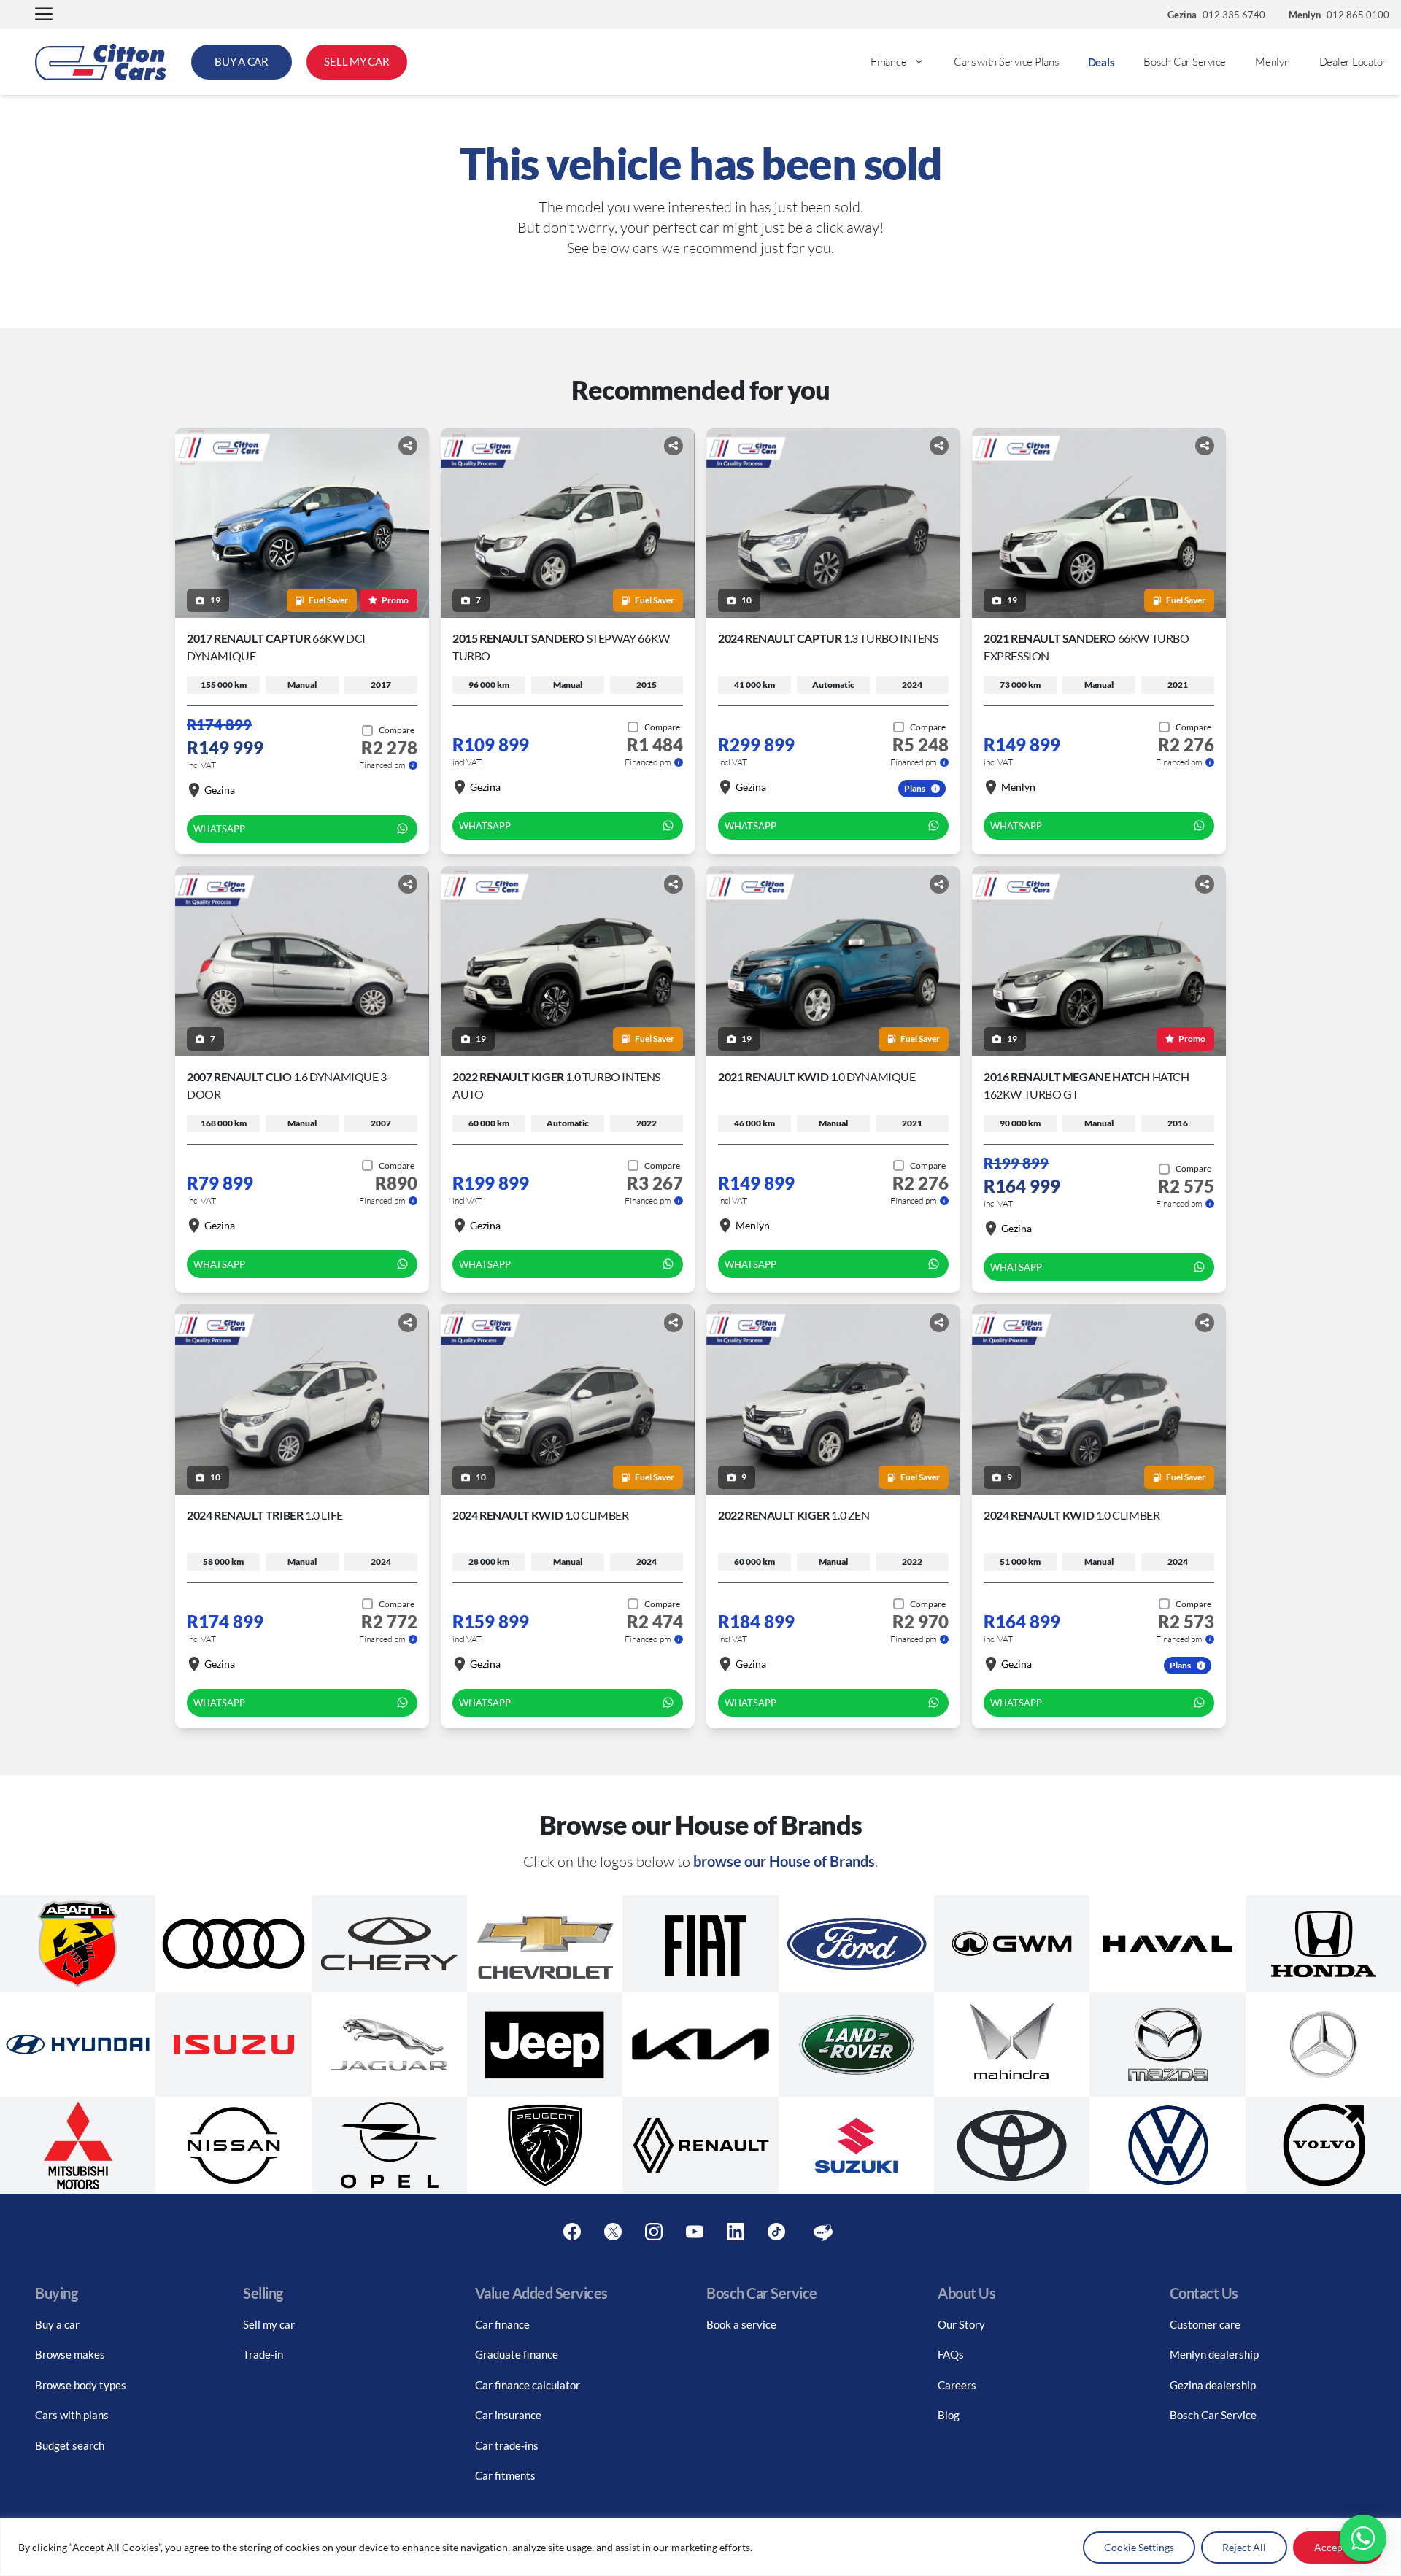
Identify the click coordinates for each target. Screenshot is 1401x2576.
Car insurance (508, 2415)
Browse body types (81, 2385)
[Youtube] (695, 2232)
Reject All (1244, 2547)
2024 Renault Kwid (540, 1515)
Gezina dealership (1213, 2385)
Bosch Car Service (1185, 62)
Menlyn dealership (1214, 2354)
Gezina (220, 790)
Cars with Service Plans (1006, 62)
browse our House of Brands (784, 1861)
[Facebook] (572, 2232)
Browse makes (70, 2354)
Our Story (961, 2324)
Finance (888, 62)
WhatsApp (219, 829)
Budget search (70, 2445)
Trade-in (263, 2354)
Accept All (1338, 2547)
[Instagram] (654, 2232)
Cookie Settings (1139, 2547)
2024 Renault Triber (265, 1515)
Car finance (502, 2324)
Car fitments (505, 2475)
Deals (1101, 62)
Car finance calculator (528, 2385)
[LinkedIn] (736, 2232)
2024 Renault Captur (828, 638)
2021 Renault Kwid (817, 1076)
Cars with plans (72, 2415)
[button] (44, 15)
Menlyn (1273, 62)
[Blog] (823, 2232)
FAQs (951, 2354)
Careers (957, 2385)
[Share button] (408, 446)
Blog (949, 2415)
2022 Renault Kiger (794, 1515)
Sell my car (269, 2324)
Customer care (1205, 2324)
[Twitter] (613, 2232)
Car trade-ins (507, 2445)
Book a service (741, 2324)
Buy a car (57, 2324)
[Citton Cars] (101, 62)
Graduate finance (517, 2354)
